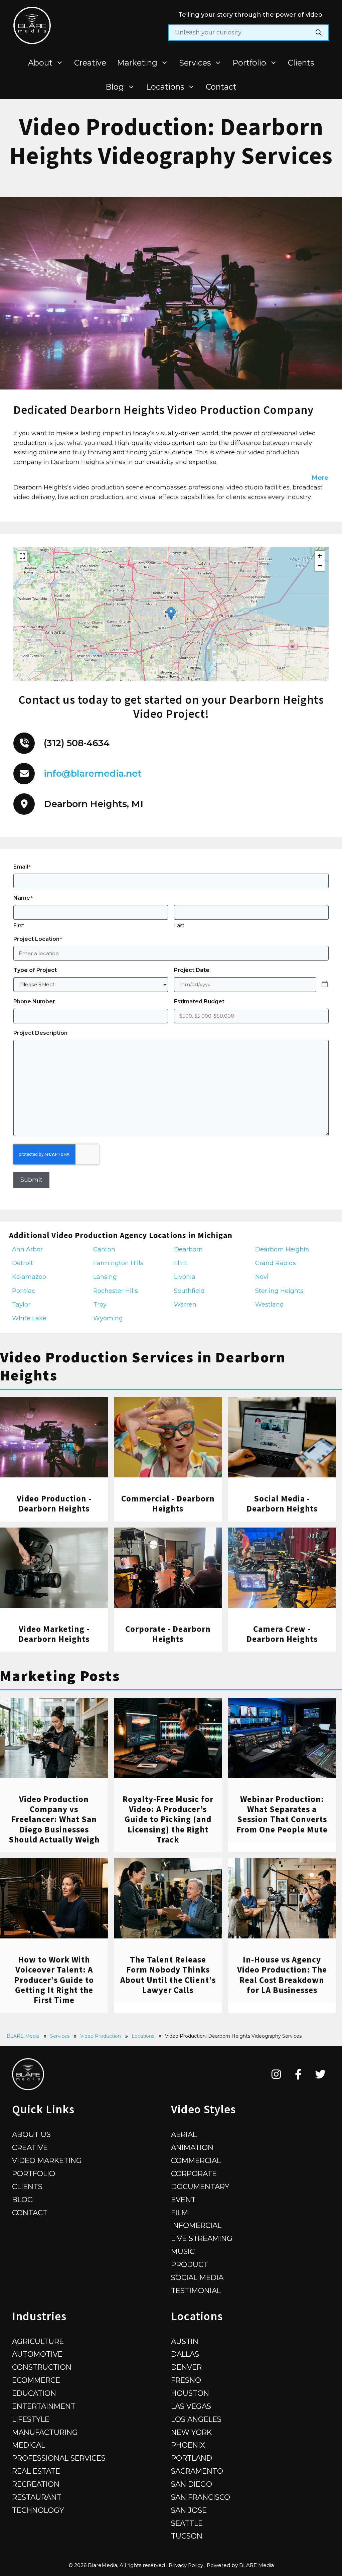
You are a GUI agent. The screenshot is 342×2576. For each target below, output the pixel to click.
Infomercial (196, 2225)
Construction (42, 2367)
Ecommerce (36, 2380)
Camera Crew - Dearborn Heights (282, 1634)
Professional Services (59, 2458)
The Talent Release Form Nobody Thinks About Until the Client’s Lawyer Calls (168, 1975)
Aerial (184, 2134)
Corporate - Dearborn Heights (168, 1634)
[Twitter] (320, 2074)
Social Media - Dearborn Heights (282, 1503)
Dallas (185, 2354)
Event (183, 2200)
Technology (38, 2510)
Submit (31, 1180)
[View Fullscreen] (22, 556)
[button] (171, 614)
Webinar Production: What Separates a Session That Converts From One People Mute (282, 1814)
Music (183, 2251)
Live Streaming (202, 2238)
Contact (221, 87)
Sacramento (197, 2471)
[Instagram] (276, 2074)
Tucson (187, 2536)
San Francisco (201, 2497)
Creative (90, 63)
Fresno (186, 2380)
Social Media (197, 2277)
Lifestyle (31, 2419)
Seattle (187, 2523)
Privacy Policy (186, 2565)
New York (191, 2432)
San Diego (192, 2484)
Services (195, 63)
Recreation (36, 2484)
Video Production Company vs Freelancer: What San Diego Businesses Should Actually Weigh (54, 1819)
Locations (165, 87)
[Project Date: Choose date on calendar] (325, 985)
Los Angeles (196, 2419)
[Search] (319, 33)
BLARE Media (23, 2036)
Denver (186, 2367)
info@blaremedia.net (93, 773)
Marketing (137, 63)
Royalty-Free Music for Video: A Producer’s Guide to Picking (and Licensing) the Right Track (168, 1819)
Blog (115, 87)
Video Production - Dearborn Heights (54, 1503)
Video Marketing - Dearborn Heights (54, 1634)
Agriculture (38, 2341)
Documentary (200, 2187)
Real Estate (36, 2471)
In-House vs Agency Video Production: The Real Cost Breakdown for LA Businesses (282, 1975)
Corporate (194, 2173)
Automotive (37, 2354)
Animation (192, 2147)
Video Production (101, 2036)
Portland (192, 2458)
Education (34, 2393)
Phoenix (188, 2445)
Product (190, 2264)
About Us (31, 2134)
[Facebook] (298, 2074)
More (320, 478)
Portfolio (249, 63)
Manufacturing (45, 2432)
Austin (185, 2341)
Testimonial (196, 2290)
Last (179, 925)
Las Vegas (191, 2406)
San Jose (189, 2510)
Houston (190, 2393)
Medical (29, 2445)
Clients (301, 63)
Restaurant (37, 2497)
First (19, 925)
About (40, 63)
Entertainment (44, 2406)
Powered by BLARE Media (240, 2565)
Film (180, 2213)
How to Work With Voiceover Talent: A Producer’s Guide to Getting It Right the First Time (54, 1980)
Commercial (196, 2160)
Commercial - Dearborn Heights (168, 1503)
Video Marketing (47, 2160)
